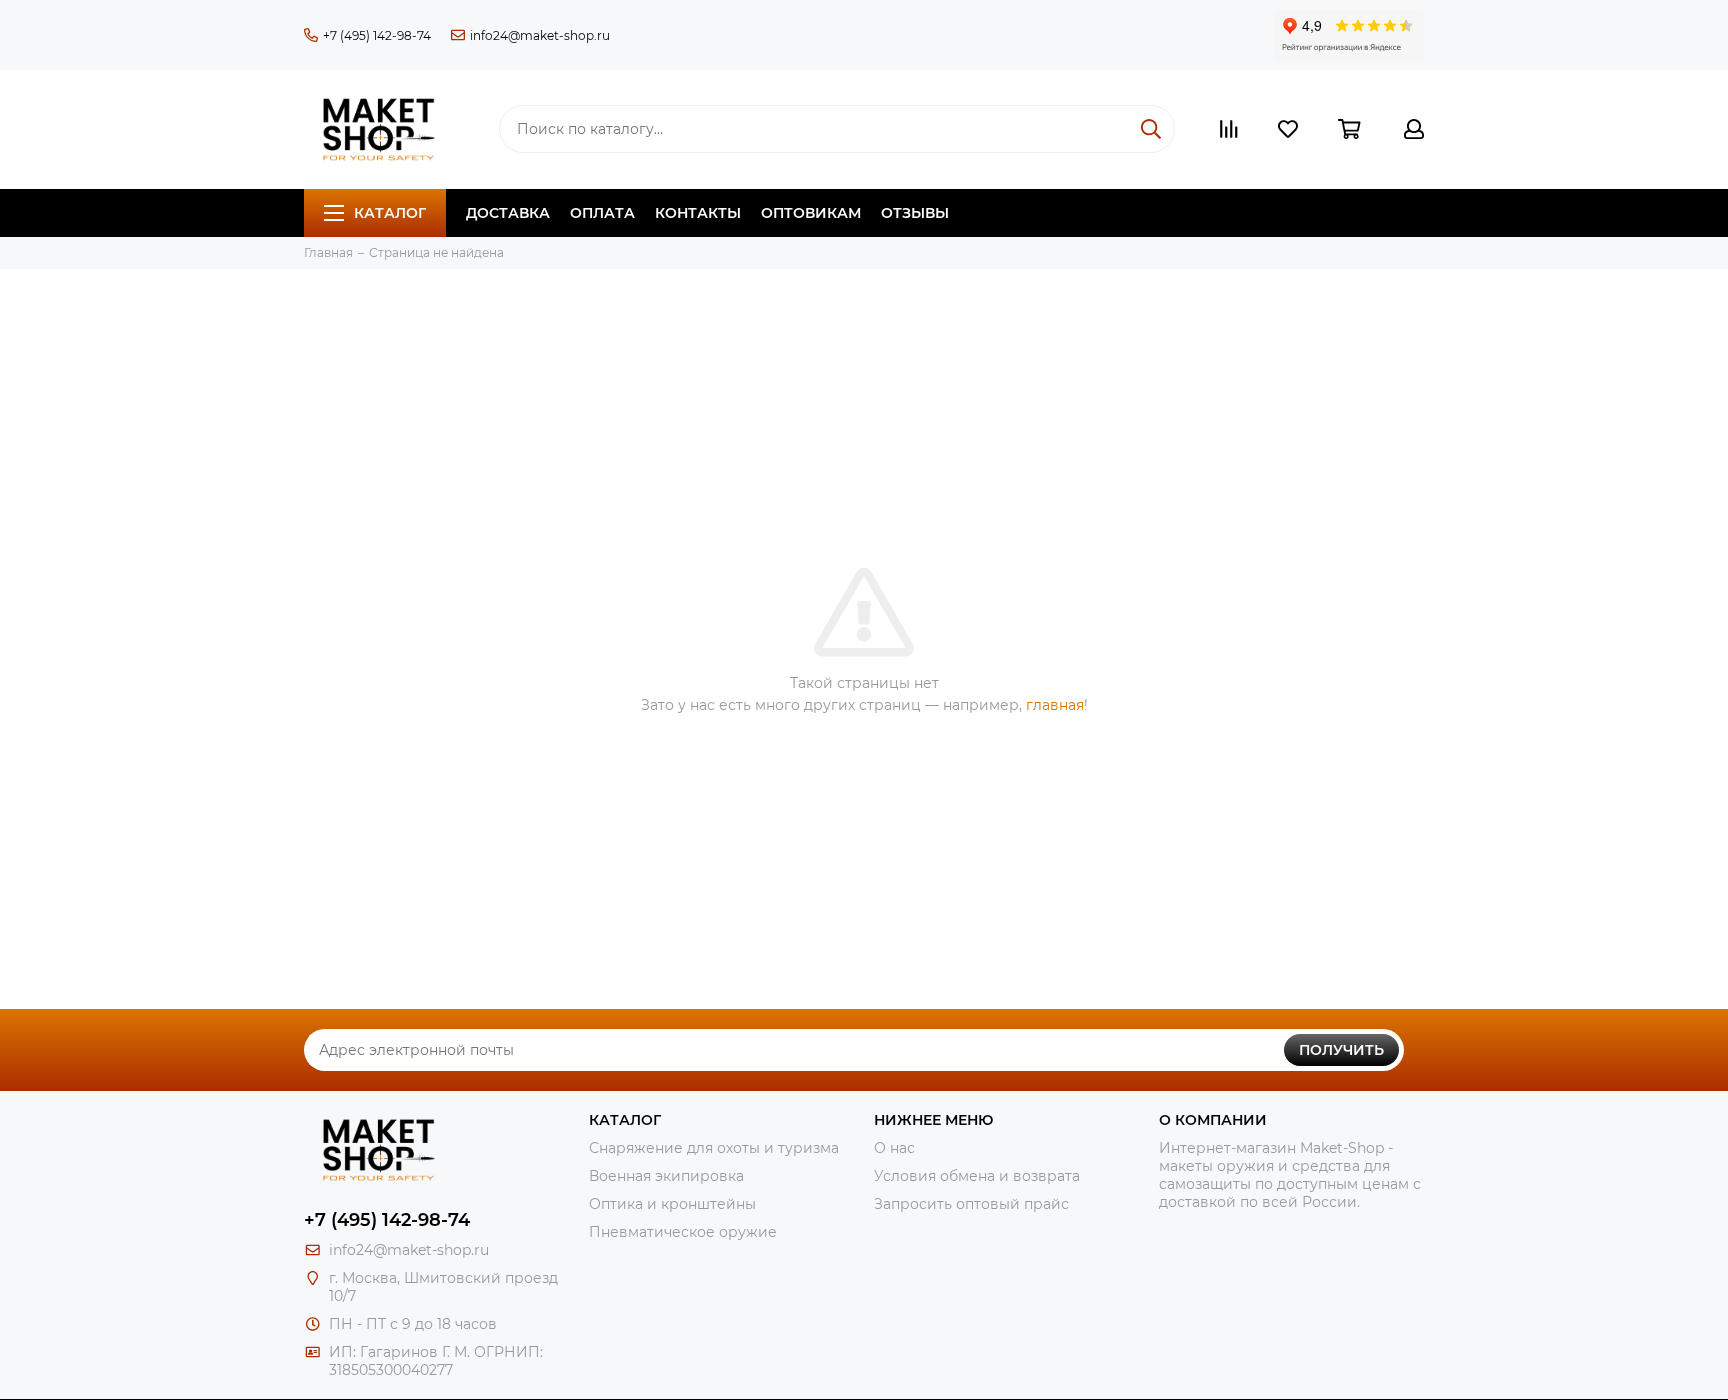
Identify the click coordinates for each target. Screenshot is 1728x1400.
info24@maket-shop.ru (540, 35)
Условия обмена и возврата (977, 1176)
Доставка (508, 213)
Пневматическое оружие (683, 1232)
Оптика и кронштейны (672, 1204)
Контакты (698, 213)
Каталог (390, 213)
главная (1055, 705)
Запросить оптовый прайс (971, 1204)
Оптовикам (811, 213)
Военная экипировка (666, 1176)
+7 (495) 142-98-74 (377, 35)
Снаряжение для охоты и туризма (714, 1148)
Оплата (602, 213)
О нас (894, 1148)
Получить (1341, 1050)
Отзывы (915, 213)
